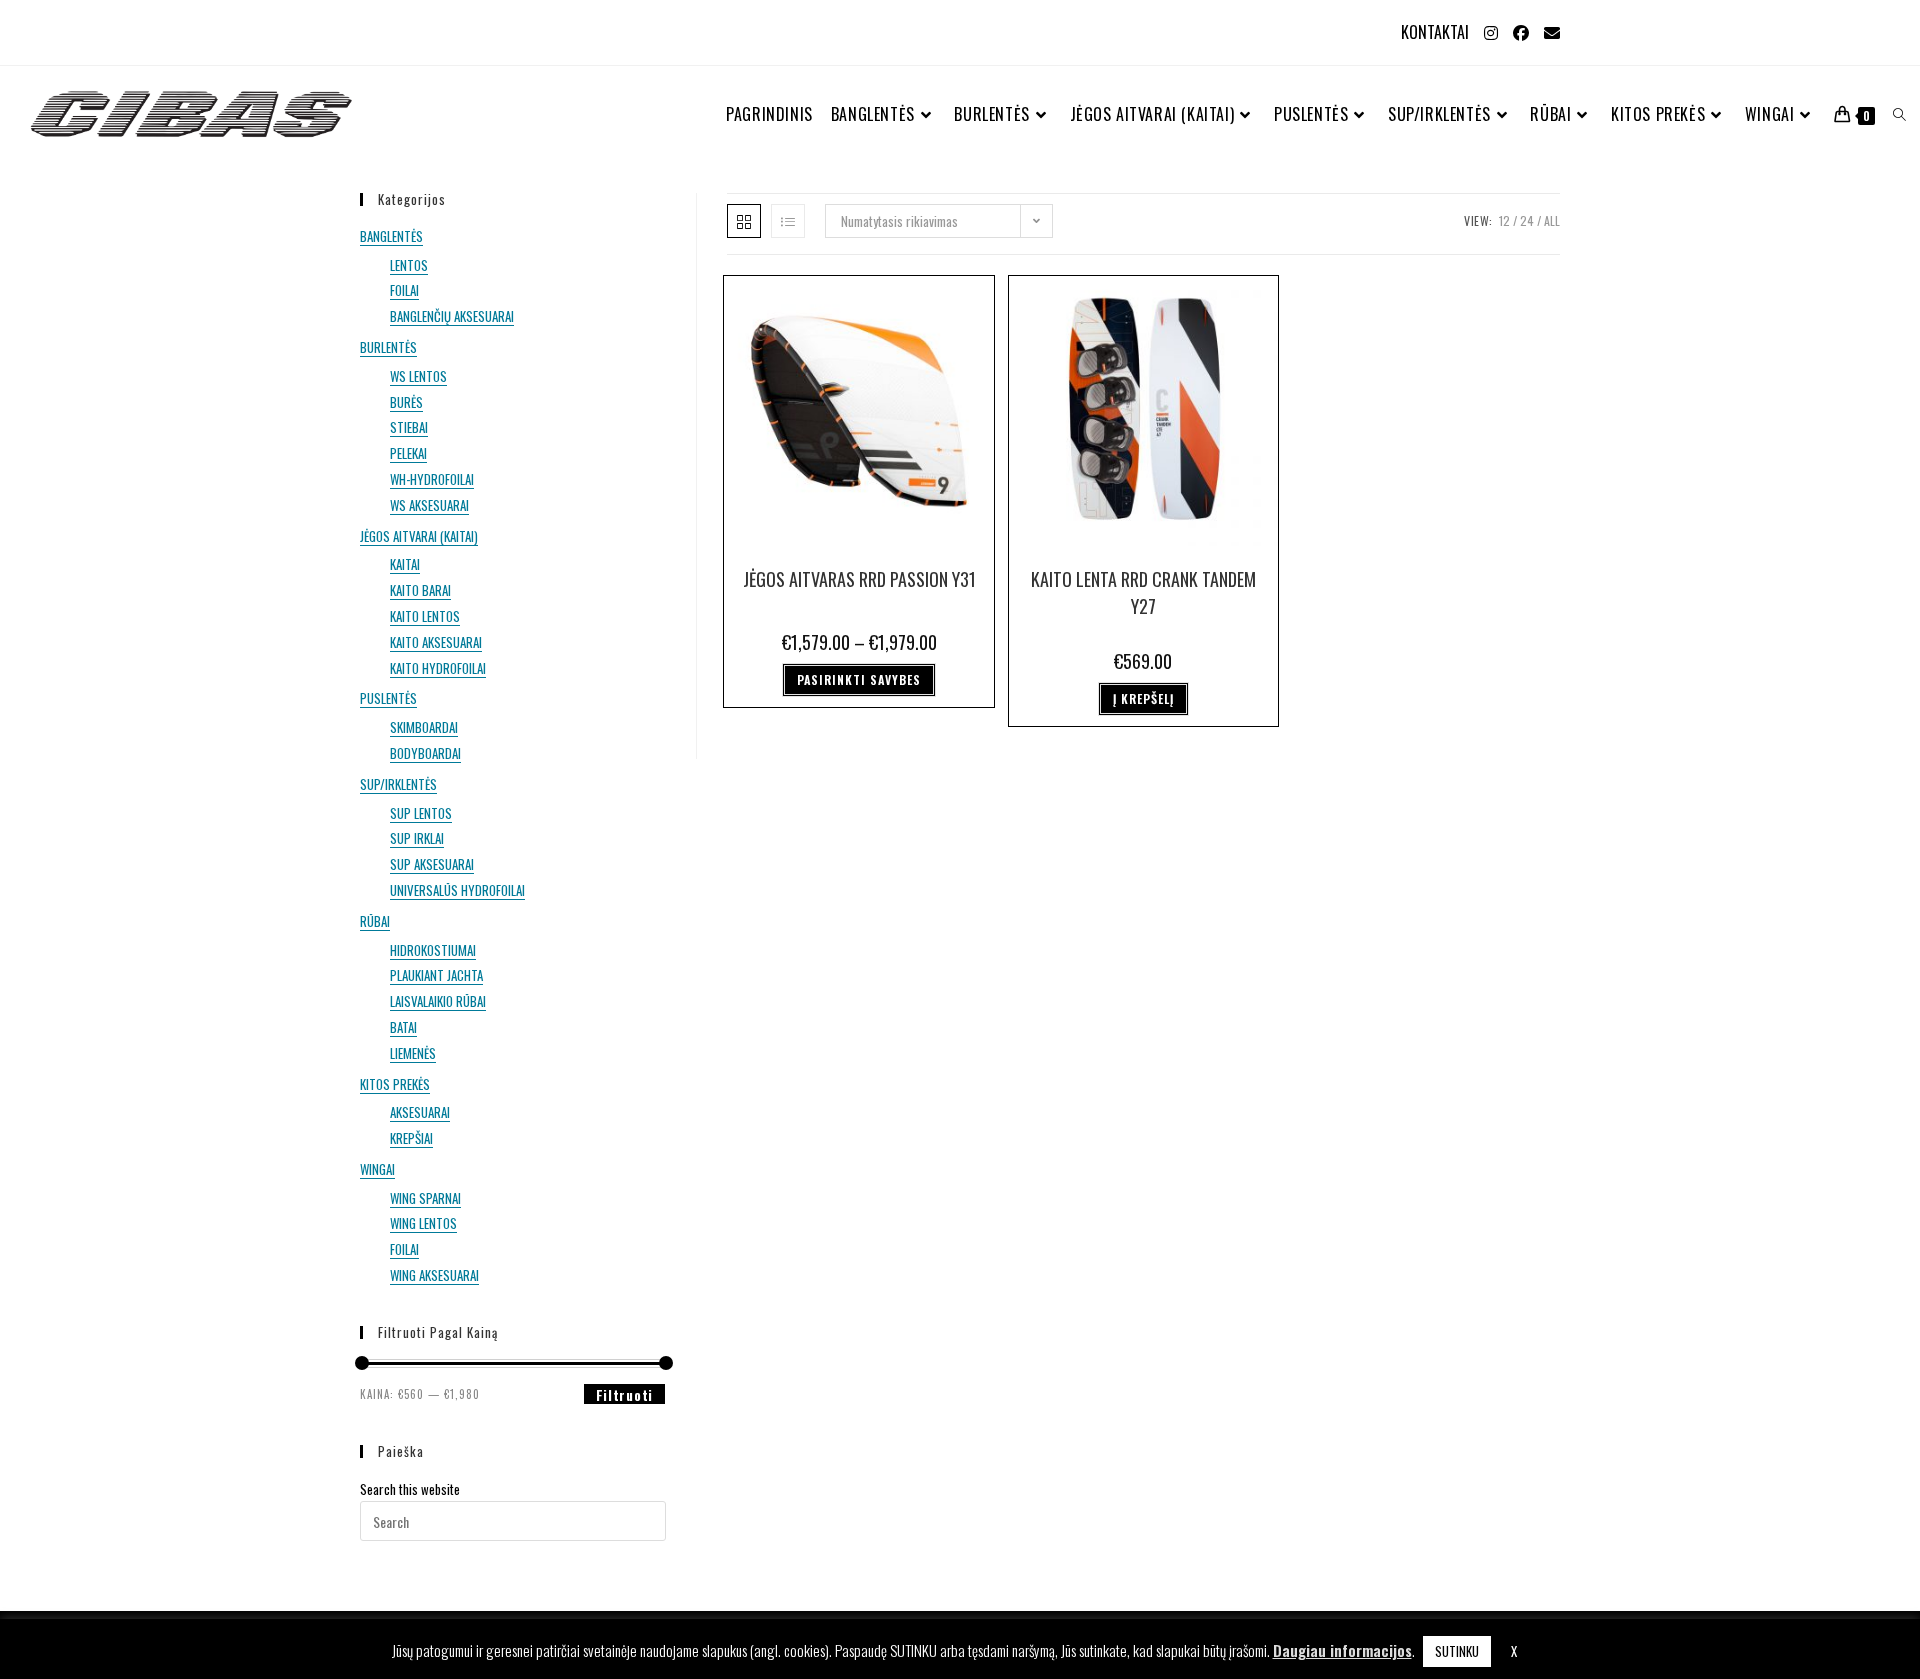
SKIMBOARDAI (424, 727)
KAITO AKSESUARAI (436, 642)
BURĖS (406, 402)
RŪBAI (375, 921)
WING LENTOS (423, 1223)
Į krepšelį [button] (1143, 698)
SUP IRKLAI (417, 838)
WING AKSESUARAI (434, 1275)
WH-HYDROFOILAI (432, 479)
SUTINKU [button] (1457, 1651)
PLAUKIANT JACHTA (436, 975)
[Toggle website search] (1899, 114)
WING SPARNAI (425, 1198)
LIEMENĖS (413, 1053)
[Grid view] (744, 221)
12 (1504, 220)
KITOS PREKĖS (395, 1084)
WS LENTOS (418, 376)
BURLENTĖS (388, 347)
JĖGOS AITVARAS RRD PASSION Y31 (859, 579)
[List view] (788, 221)
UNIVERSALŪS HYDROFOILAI (457, 890)
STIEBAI (409, 427)
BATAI (403, 1027)
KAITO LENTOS (425, 616)
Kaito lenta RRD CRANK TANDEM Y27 (1143, 592)
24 (1527, 220)
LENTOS (409, 265)
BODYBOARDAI (425, 753)
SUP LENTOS (421, 813)
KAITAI (405, 564)
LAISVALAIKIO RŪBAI (438, 1001)
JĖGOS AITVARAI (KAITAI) (419, 536)
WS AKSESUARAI (429, 505)
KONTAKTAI (1435, 32)
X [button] (1514, 1651)
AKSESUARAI (420, 1112)
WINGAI (377, 1169)
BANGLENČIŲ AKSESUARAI (452, 316)
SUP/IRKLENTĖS (398, 784)
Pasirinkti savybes (859, 679)
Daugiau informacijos (1342, 1650)
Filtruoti (624, 1394)
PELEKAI (408, 453)
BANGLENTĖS (391, 236)
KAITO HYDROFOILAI (438, 668)
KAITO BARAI (420, 590)
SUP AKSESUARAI (432, 864)
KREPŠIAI (411, 1138)
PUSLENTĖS (388, 698)
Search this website (410, 1489)
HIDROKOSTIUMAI (433, 950)
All (1552, 220)
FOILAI (404, 290)
